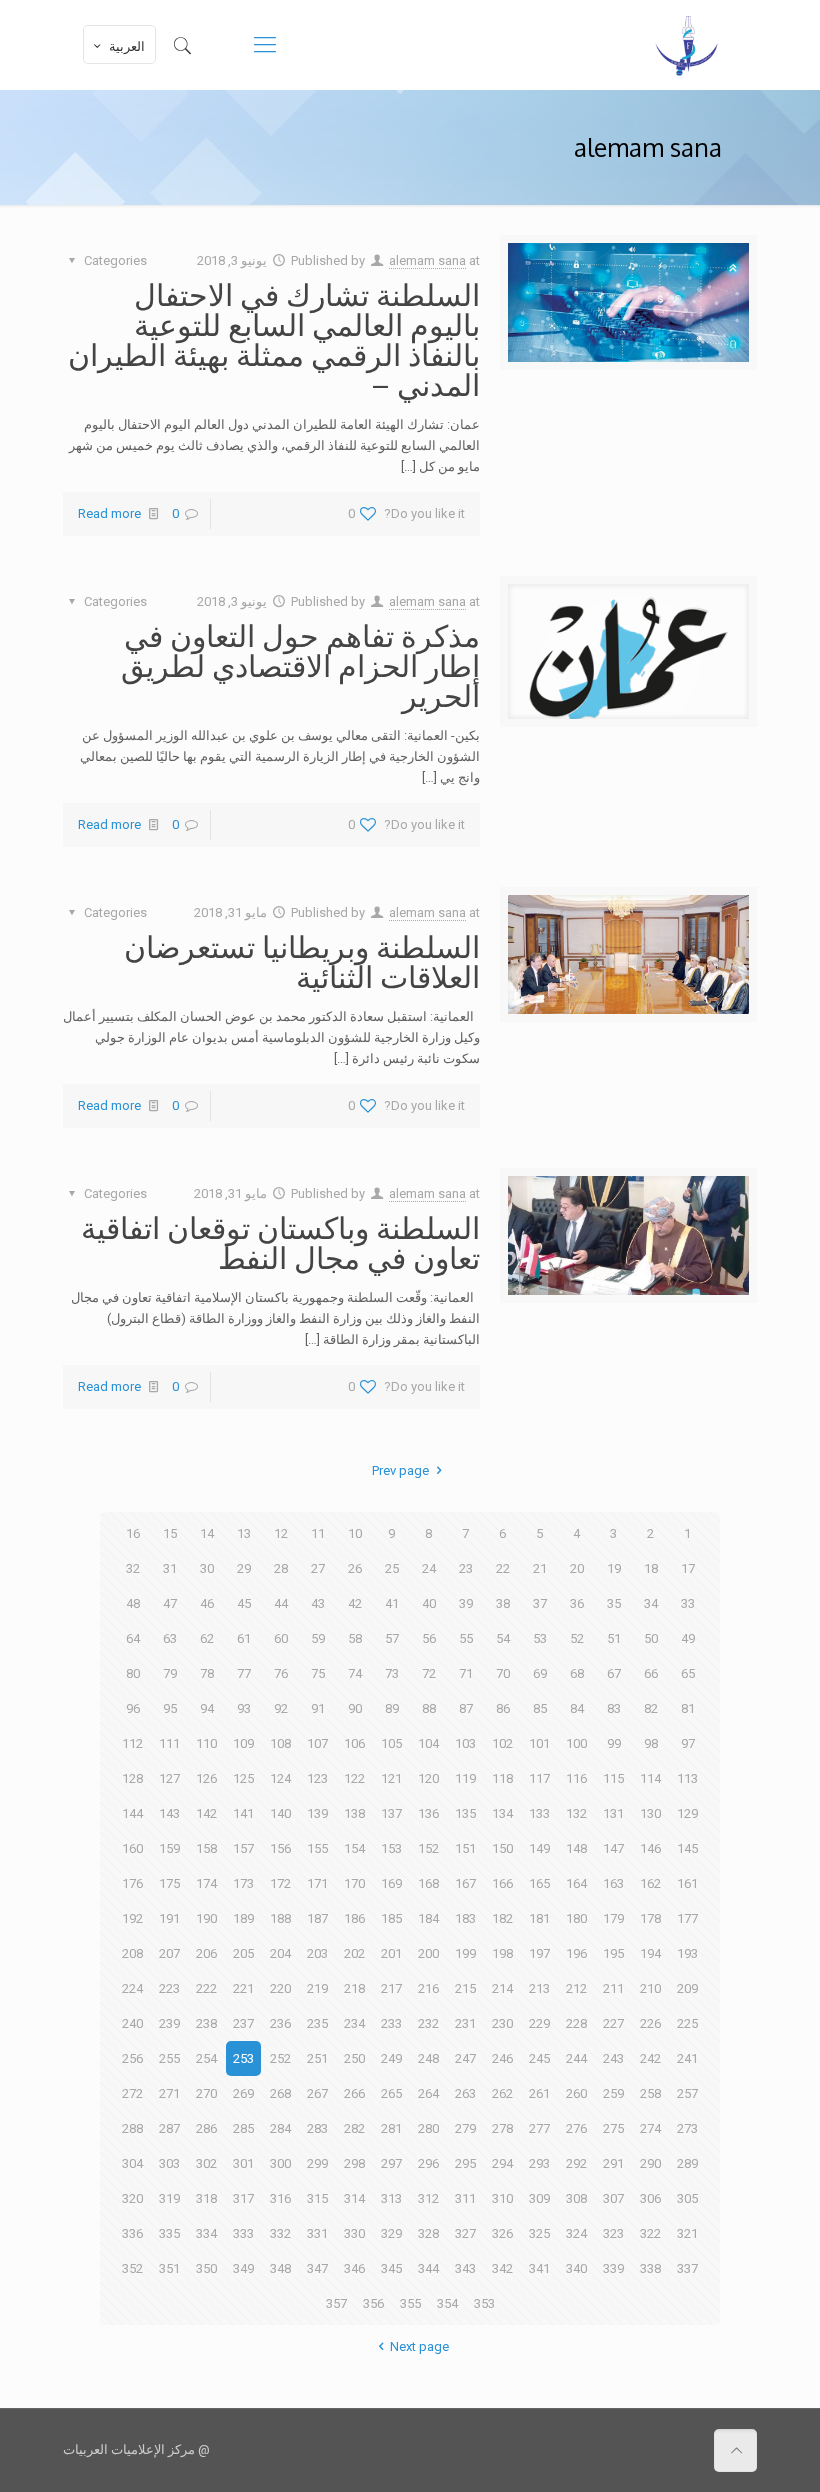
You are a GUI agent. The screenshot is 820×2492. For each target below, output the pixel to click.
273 (687, 2128)
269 (243, 2093)
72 (429, 1673)
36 (577, 1603)
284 (280, 2128)
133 (539, 1813)
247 (465, 2058)
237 (243, 2023)
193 (687, 1953)
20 (577, 1568)
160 (132, 1848)
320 (132, 2198)
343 (465, 2268)
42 (355, 1603)
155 (317, 1848)
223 (169, 1988)
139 (317, 1813)
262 (502, 2093)
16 (133, 1533)
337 (687, 2268)
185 (391, 1918)
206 (206, 1953)
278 (502, 2128)
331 (317, 2233)
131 (613, 1813)
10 (355, 1533)
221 (243, 1988)
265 (391, 2093)
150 (502, 1848)
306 (650, 2198)
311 (465, 2198)
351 (169, 2268)
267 (317, 2093)
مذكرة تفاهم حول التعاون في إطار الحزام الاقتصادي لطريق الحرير (300, 665)
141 (243, 1813)
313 (391, 2198)
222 (206, 1988)
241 (687, 2058)
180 (576, 1918)
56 (429, 1638)
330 (354, 2233)
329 (391, 2233)
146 (650, 1848)
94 (207, 1708)
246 (502, 2058)
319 (169, 2198)
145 (687, 1848)
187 (317, 1918)
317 (243, 2198)
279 (465, 2128)
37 (540, 1603)
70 (503, 1673)
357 (336, 2303)
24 (429, 1568)
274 (650, 2128)
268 (280, 2093)
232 (428, 2023)
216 (428, 1988)
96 (133, 1708)
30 (207, 1568)
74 (355, 1673)
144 (132, 1813)
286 (206, 2128)
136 (428, 1813)
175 (169, 1883)
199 (465, 1953)
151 (465, 1848)
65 (688, 1673)
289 (687, 2163)
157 (243, 1848)
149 (539, 1848)
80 (133, 1673)
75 (318, 1673)
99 (614, 1743)
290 (650, 2163)
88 (429, 1708)
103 (465, 1743)
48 (133, 1603)
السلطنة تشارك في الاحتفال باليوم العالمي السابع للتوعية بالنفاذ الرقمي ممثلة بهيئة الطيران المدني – (274, 339)
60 (281, 1638)
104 (428, 1743)
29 (244, 1568)
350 (206, 2268)
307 (613, 2198)
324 (576, 2233)
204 (280, 1953)
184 (428, 1918)
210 (650, 1988)
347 (317, 2268)
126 (206, 1778)
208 (132, 1953)
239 (169, 2023)
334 (206, 2233)
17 (688, 1568)
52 (577, 1638)
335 (169, 2233)
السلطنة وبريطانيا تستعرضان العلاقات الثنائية (302, 961)
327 (465, 2233)
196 (576, 1953)
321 (687, 2233)
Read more (109, 513)
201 (391, 1953)
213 (539, 1988)
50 (651, 1638)
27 (318, 1568)
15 (170, 1533)
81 (688, 1708)
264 (428, 2093)
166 (502, 1883)
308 (576, 2198)
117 (539, 1778)
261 (539, 2093)
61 (244, 1638)
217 (391, 1988)
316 (280, 2198)
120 (428, 1778)
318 (206, 2198)
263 (465, 2093)
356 (373, 2303)
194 (650, 1953)
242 (650, 2058)
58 (355, 1638)
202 (354, 1953)
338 (650, 2268)
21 (540, 1568)
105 (391, 1743)
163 (613, 1883)
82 (651, 1708)
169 (391, 1883)
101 (539, 1743)
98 (651, 1743)
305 (687, 2198)
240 (132, 2023)
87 (466, 1708)
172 (280, 1883)
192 (132, 1918)
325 (539, 2233)
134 (502, 1813)
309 (539, 2198)
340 (576, 2268)
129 (687, 1813)
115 (613, 1778)
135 (465, 1813)
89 (392, 1708)
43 (318, 1603)
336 (132, 2233)
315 (317, 2198)
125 (243, 1778)
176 (132, 1883)
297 (391, 2163)
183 (465, 1918)
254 (206, 2058)
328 (428, 2233)
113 (687, 1778)
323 (613, 2233)
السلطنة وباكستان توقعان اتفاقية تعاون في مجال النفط (280, 1242)
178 (650, 1918)
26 (355, 1568)
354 (447, 2303)
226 (650, 2023)
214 (502, 1988)
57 (392, 1638)
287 (169, 2128)
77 (244, 1673)
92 (281, 1708)
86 (503, 1708)
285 (243, 2128)
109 (243, 1743)
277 (539, 2128)
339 (613, 2268)
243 (613, 2058)
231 (465, 2023)
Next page (419, 2346)
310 (502, 2198)
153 (391, 1848)
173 (243, 1883)
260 (576, 2093)
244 (576, 2058)
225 (687, 2023)
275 (613, 2128)
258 (650, 2093)
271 (169, 2093)
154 (354, 1848)
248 (428, 2058)
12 (281, 1533)
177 (687, 1918)
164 (576, 1883)
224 (132, 1988)
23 (466, 1568)
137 (391, 1813)
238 (206, 2023)
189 (243, 1918)
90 (355, 1708)
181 (539, 1918)
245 (539, 2058)
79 (170, 1673)
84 (577, 1708)
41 (392, 1603)
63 (170, 1638)
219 (317, 1988)
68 (577, 1673)
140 (280, 1813)
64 (133, 1638)
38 (503, 1603)
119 (465, 1778)
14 (207, 1533)
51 (614, 1638)
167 (465, 1883)
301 (243, 2163)
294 (502, 2163)
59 (318, 1638)
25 (392, 1568)
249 (391, 2058)
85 (540, 1708)
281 (391, 2128)
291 (613, 2163)
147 (613, 1848)
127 (169, 1778)
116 (576, 1778)
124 (280, 1778)
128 (132, 1778)
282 (354, 2128)
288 (132, 2128)
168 (428, 1883)
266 (354, 2093)
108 (280, 1743)
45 (244, 1603)
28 (281, 1568)
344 (428, 2268)
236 (280, 2023)
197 (539, 1953)
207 (169, 1953)
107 (317, 1743)
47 (170, 1603)
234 (354, 2023)
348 (280, 2268)
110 (206, 1743)
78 (207, 1673)
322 (650, 2233)
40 (429, 1603)
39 (466, 1603)
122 (354, 1778)
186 (354, 1918)
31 (170, 1568)
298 (354, 2163)
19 (614, 1568)
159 (169, 1848)
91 (318, 1708)
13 (244, 1533)
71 (466, 1673)
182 (502, 1918)
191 (169, 1918)
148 (576, 1848)
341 (539, 2268)
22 (503, 1568)
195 (613, 1953)
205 (243, 1953)
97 (688, 1743)
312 (428, 2198)
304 (132, 2163)
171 (317, 1883)
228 (576, 2023)
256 (132, 2058)
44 (281, 1603)
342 (502, 2268)
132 (576, 1813)
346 (354, 2268)
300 (280, 2163)
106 (354, 1743)
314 (354, 2198)
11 (318, 1533)
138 (354, 1813)
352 (132, 2268)
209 (687, 1988)
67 (614, 1673)
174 (206, 1883)
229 (539, 2023)
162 (650, 1883)
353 (484, 2303)
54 (503, 1638)
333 (243, 2233)
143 (169, 1813)
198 (502, 1953)
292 (576, 2163)
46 (207, 1603)
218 (354, 1988)
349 (243, 2268)
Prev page (400, 1470)
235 (317, 2023)
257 (687, 2093)
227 (613, 2023)
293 (539, 2163)
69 (540, 1673)
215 (465, 1988)
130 (650, 1813)
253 (243, 2058)
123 (317, 1778)
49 (688, 1638)
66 (651, 1673)
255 (169, 2058)
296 (428, 2163)
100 (576, 1743)
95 (170, 1708)
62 (207, 1638)
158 (206, 1848)
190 (206, 1918)
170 (354, 1883)
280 (428, 2128)
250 (354, 2058)
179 (613, 1918)
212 (576, 1988)
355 (410, 2303)
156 (280, 1848)
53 (540, 1638)
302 (206, 2163)
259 (613, 2093)
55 (466, 1638)
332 (280, 2233)
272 (132, 2093)
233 (391, 2023)
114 (650, 1778)
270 (206, 2093)
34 (651, 1603)
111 (169, 1743)
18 (651, 1568)
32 (133, 1568)
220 (280, 1988)
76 (281, 1673)
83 (614, 1708)
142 (206, 1813)
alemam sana (427, 260)
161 (687, 1883)
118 (502, 1778)
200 (428, 1953)
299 (317, 2163)
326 (502, 2233)
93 (244, 1708)
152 (428, 1848)
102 (502, 1743)
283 (317, 2128)
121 (391, 1778)
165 (539, 1883)
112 (132, 1743)
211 (613, 1988)
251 (317, 2058)
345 (391, 2268)
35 (614, 1603)
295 (465, 2163)
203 (317, 1953)
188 (280, 1918)
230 (502, 2023)
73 (392, 1673)
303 (169, 2163)
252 (280, 2058)
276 (576, 2128)
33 (688, 1603)
